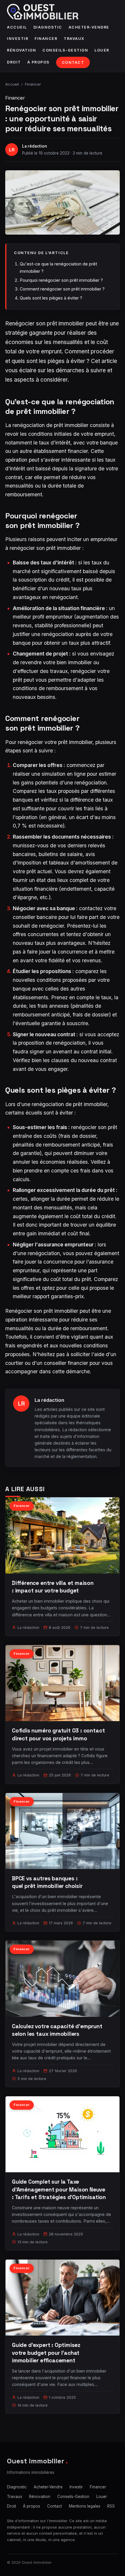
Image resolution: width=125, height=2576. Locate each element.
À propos (39, 62)
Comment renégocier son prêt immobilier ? (62, 289)
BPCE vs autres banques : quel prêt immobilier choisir (47, 1882)
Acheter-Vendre (89, 27)
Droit (14, 62)
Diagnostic (48, 27)
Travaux (74, 39)
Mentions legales (85, 2506)
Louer (102, 50)
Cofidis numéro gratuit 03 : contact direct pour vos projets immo (58, 1734)
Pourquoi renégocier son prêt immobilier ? (61, 280)
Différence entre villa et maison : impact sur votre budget (53, 1587)
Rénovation (22, 50)
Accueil (17, 27)
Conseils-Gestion (65, 50)
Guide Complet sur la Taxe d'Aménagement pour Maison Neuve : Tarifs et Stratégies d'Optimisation (59, 2189)
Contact (73, 62)
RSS (111, 2506)
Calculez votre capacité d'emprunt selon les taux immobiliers (57, 2030)
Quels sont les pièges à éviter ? (51, 298)
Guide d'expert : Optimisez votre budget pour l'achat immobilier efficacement (46, 2353)
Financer (46, 39)
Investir (18, 39)
